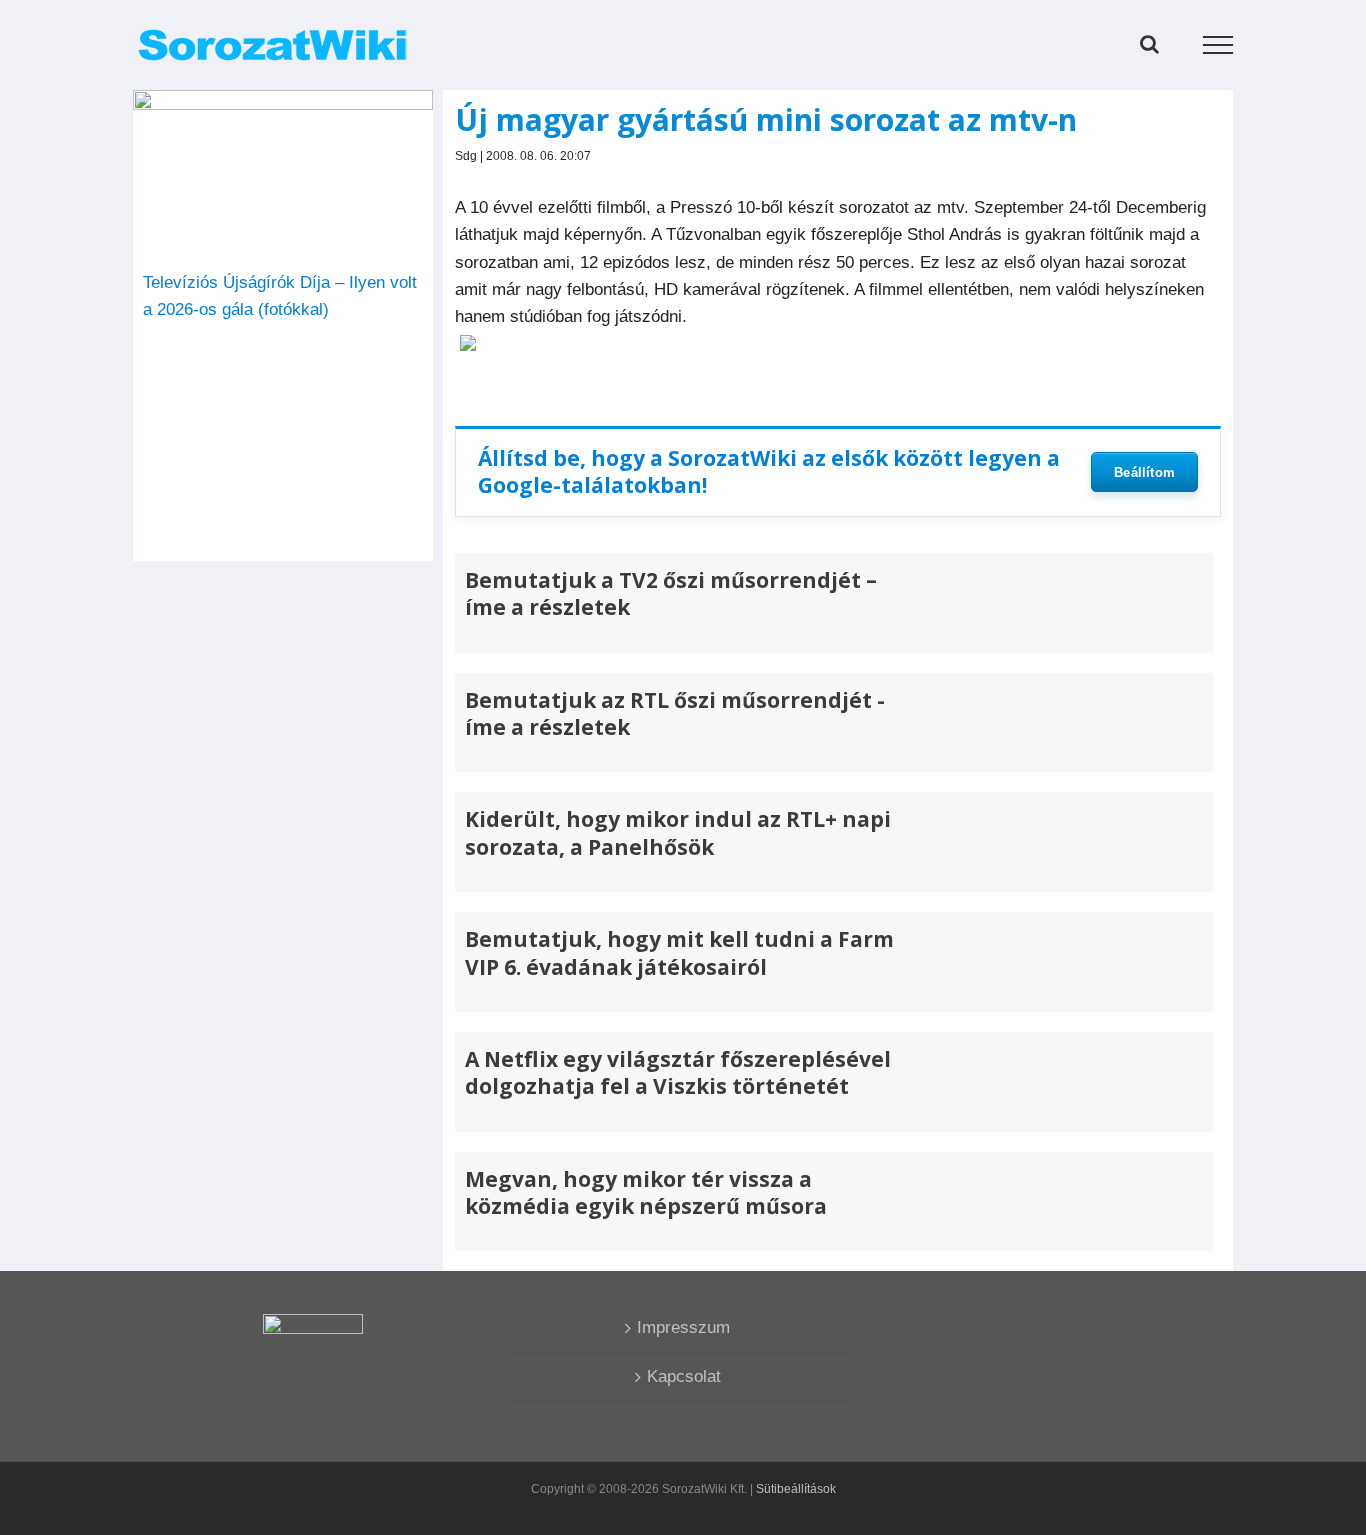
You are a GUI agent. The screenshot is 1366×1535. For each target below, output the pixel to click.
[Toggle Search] (1149, 44)
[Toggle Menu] (1218, 45)
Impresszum (683, 1327)
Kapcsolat (684, 1376)
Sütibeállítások (796, 1489)
